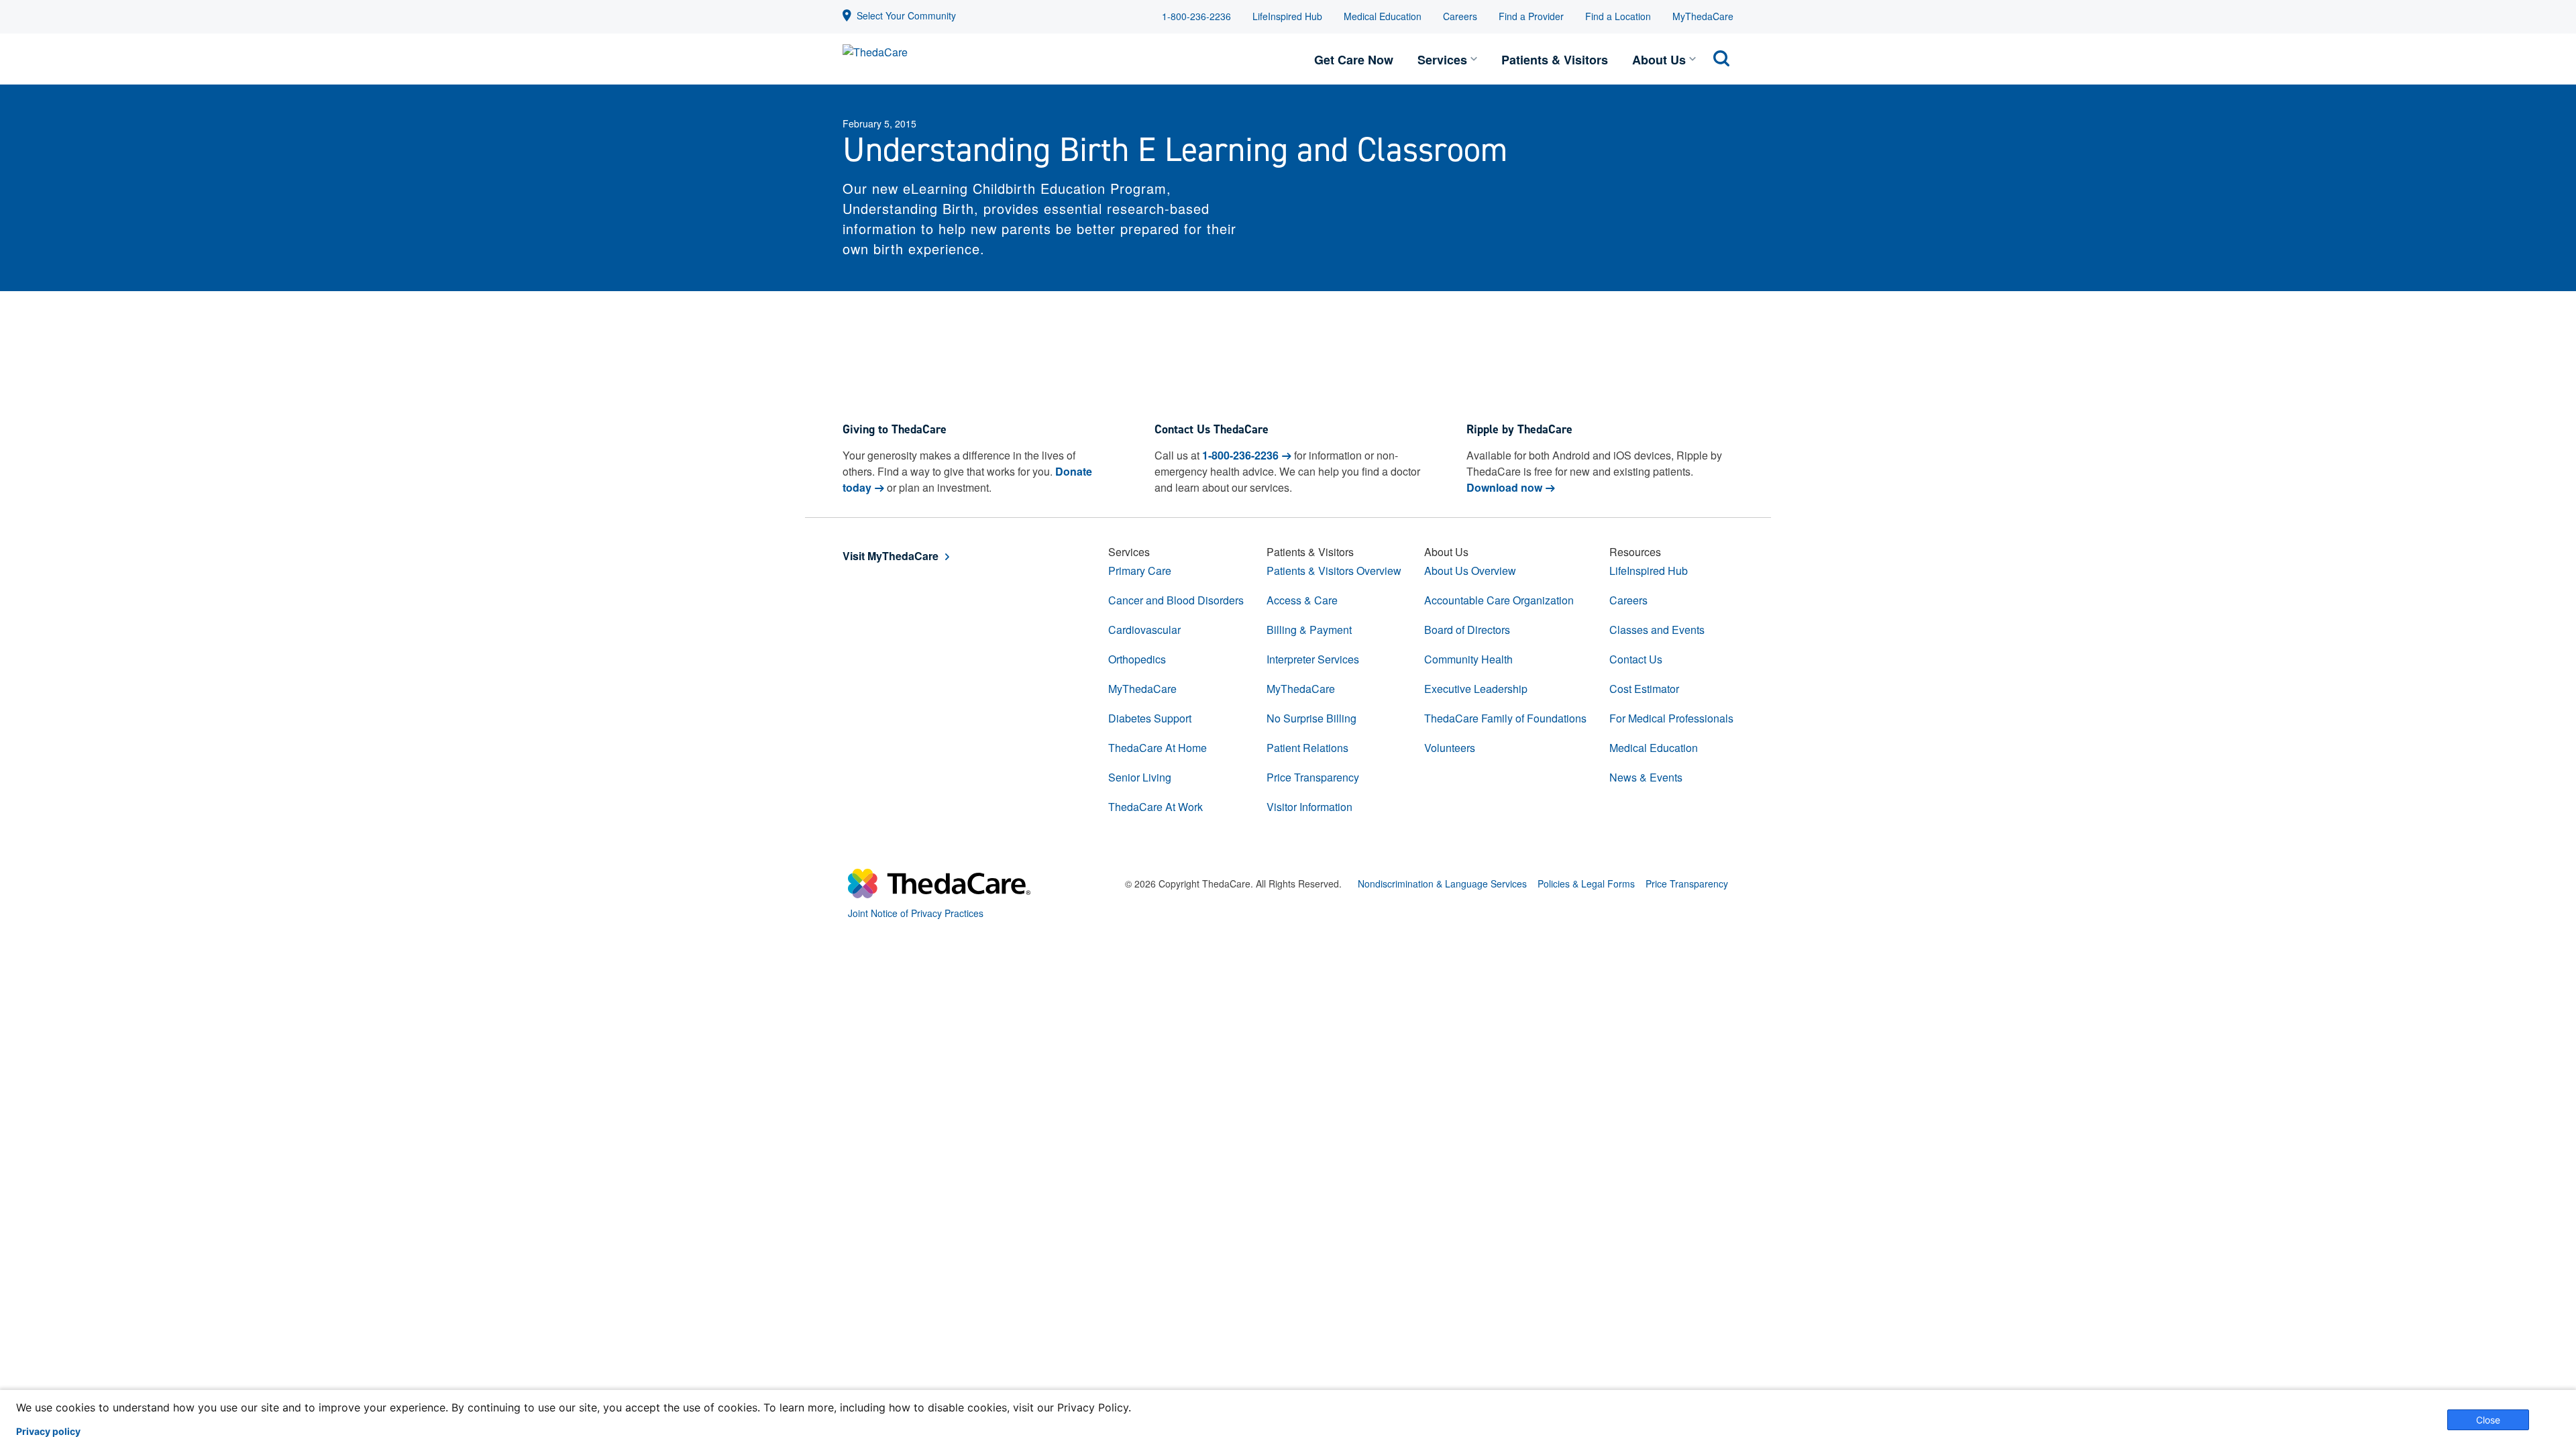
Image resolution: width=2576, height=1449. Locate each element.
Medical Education (1383, 16)
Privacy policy (48, 1432)
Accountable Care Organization (1499, 600)
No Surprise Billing (1311, 718)
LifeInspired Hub (1287, 16)
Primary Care (1140, 571)
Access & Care (1302, 600)
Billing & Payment (1309, 630)
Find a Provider (1531, 16)
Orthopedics (1137, 659)
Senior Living (1140, 777)
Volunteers (1450, 748)
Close (2488, 1420)
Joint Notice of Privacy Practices (916, 913)
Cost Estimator (1644, 689)
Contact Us (1636, 659)
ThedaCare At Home (1158, 748)
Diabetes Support (1150, 718)
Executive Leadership (1476, 689)
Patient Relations (1307, 748)
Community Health (1468, 659)
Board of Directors (1467, 630)
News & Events (1646, 777)
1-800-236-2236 (1196, 16)
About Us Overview (1470, 571)
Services (1442, 60)
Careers (1460, 16)
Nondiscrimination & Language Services (1442, 883)
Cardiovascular (1144, 630)
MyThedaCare (1703, 16)
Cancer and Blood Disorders (1176, 600)
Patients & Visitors (1555, 60)
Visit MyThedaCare (891, 556)
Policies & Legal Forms (1586, 883)
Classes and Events (1657, 630)
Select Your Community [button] (906, 15)
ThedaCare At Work (1156, 807)
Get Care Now (1354, 60)
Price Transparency (1313, 777)
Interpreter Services (1313, 659)
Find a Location (1618, 16)
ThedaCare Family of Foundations (1505, 718)
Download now (1504, 487)
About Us (1659, 60)
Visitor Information (1309, 807)
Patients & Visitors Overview (1334, 571)
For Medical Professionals (1671, 718)
